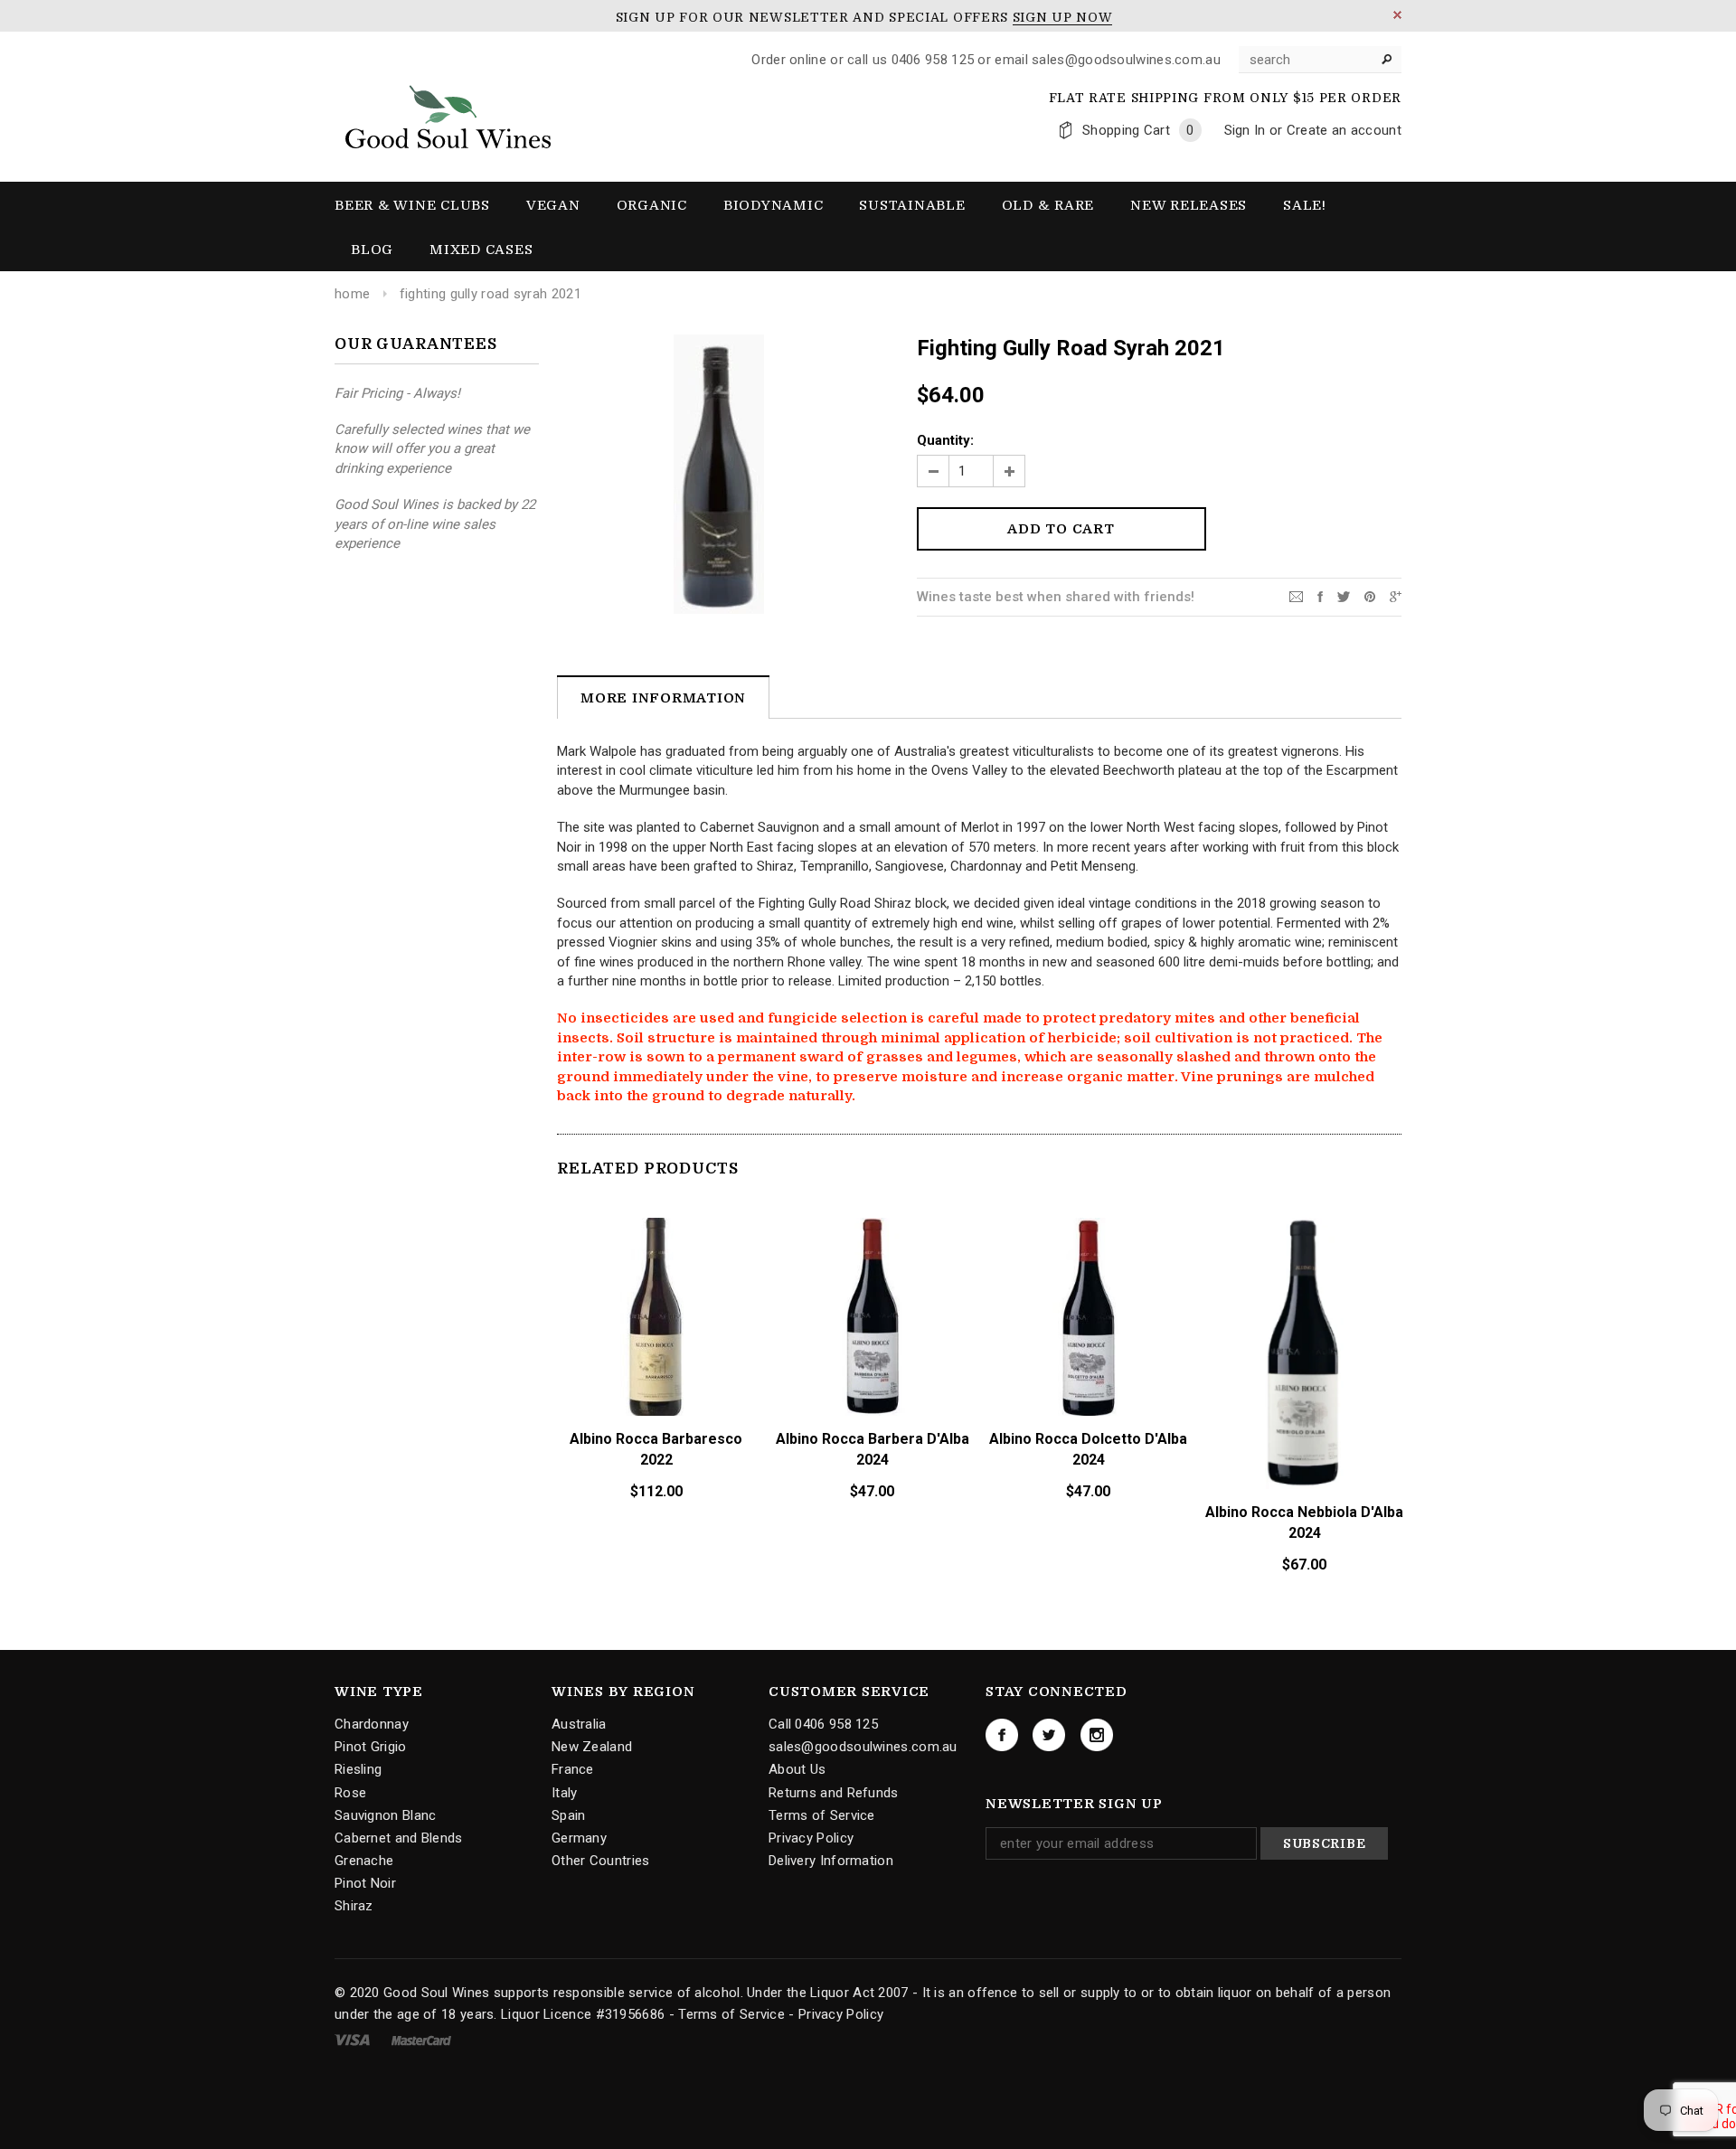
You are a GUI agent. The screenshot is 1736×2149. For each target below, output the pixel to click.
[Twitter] (1344, 596)
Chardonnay (372, 1724)
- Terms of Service (727, 2014)
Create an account (1344, 130)
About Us (797, 1769)
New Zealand (592, 1747)
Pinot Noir (365, 1883)
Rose (350, 1792)
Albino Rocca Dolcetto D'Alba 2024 (1088, 1449)
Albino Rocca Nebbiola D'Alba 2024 (1304, 1522)
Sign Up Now (1063, 17)
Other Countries (601, 1861)
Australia (579, 1724)
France (573, 1769)
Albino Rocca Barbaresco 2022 (656, 1449)
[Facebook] (1002, 1735)
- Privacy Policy (836, 2014)
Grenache (364, 1861)
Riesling (358, 1769)
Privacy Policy (811, 1838)
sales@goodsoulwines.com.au (863, 1747)
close (1397, 15)
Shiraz (354, 1906)
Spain (569, 1815)
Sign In (1245, 130)
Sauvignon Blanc (386, 1815)
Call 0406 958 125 (823, 1724)
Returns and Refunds (834, 1792)
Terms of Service (822, 1815)
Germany (579, 1838)
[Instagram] (1097, 1735)
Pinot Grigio (371, 1747)
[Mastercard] (421, 2040)
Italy (565, 1792)
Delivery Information (831, 1861)
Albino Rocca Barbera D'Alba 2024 (873, 1449)
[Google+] (1396, 596)
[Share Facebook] (1320, 596)
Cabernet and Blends (399, 1838)
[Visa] (354, 2040)
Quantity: (945, 440)
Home (352, 294)
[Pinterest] (1370, 596)
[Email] (1296, 596)
